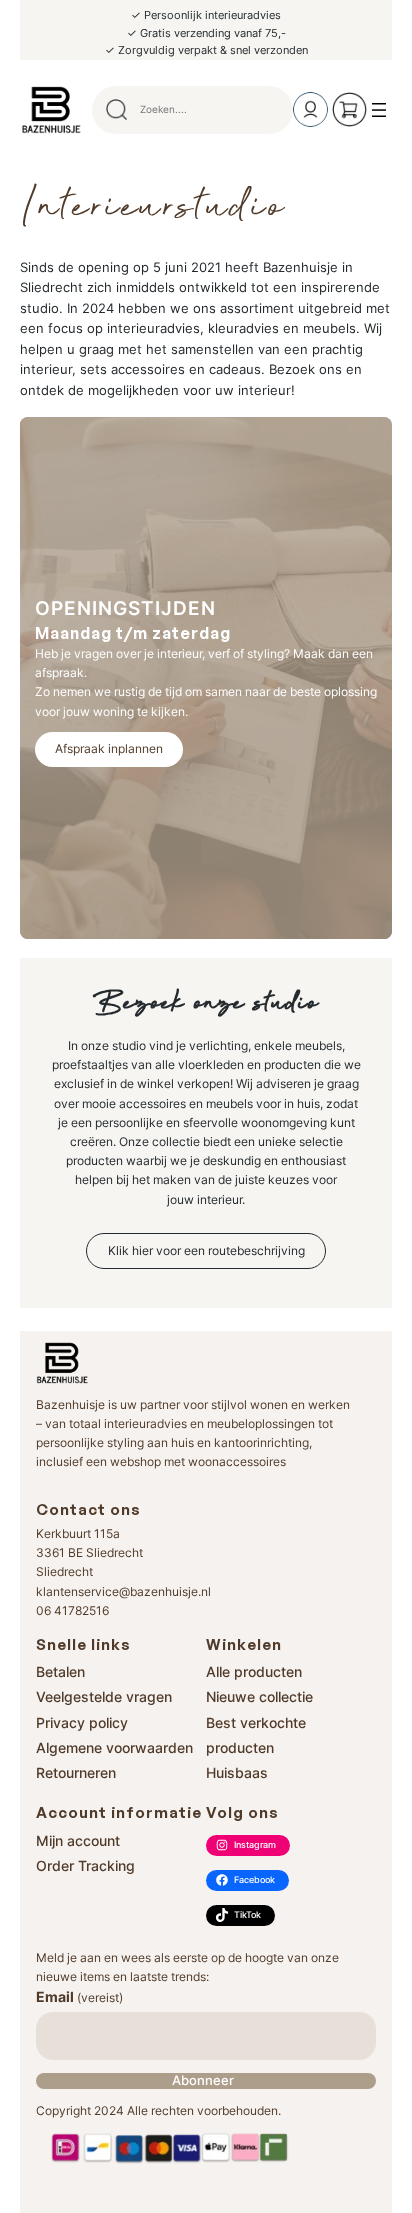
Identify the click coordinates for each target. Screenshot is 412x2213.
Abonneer (203, 2080)
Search (269, 110)
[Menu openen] (379, 110)
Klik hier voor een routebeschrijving (206, 1250)
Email (79, 1996)
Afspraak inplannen (109, 748)
